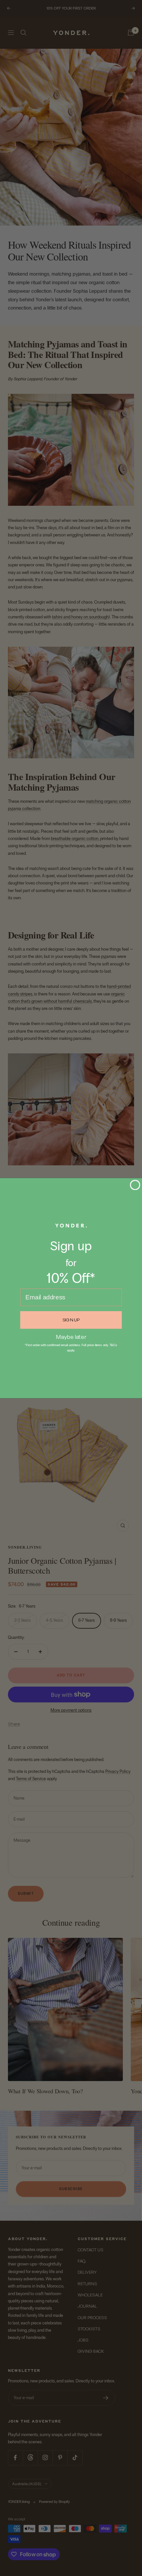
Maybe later (71, 1336)
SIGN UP (71, 1320)
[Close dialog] (135, 1185)
